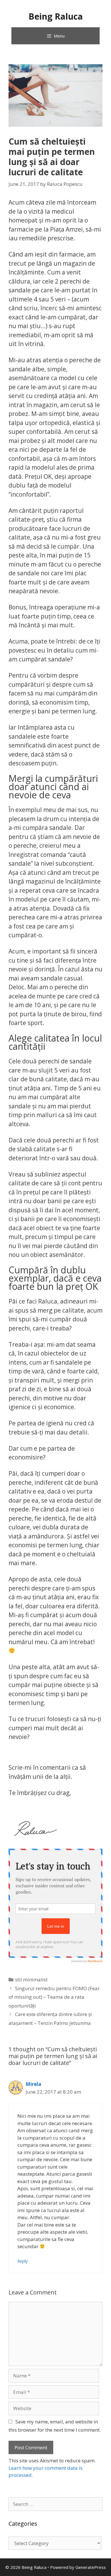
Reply (22, 2261)
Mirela (33, 2084)
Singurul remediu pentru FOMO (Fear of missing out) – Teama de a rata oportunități (54, 1997)
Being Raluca (56, 16)
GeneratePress (91, 2567)
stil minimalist (31, 1980)
